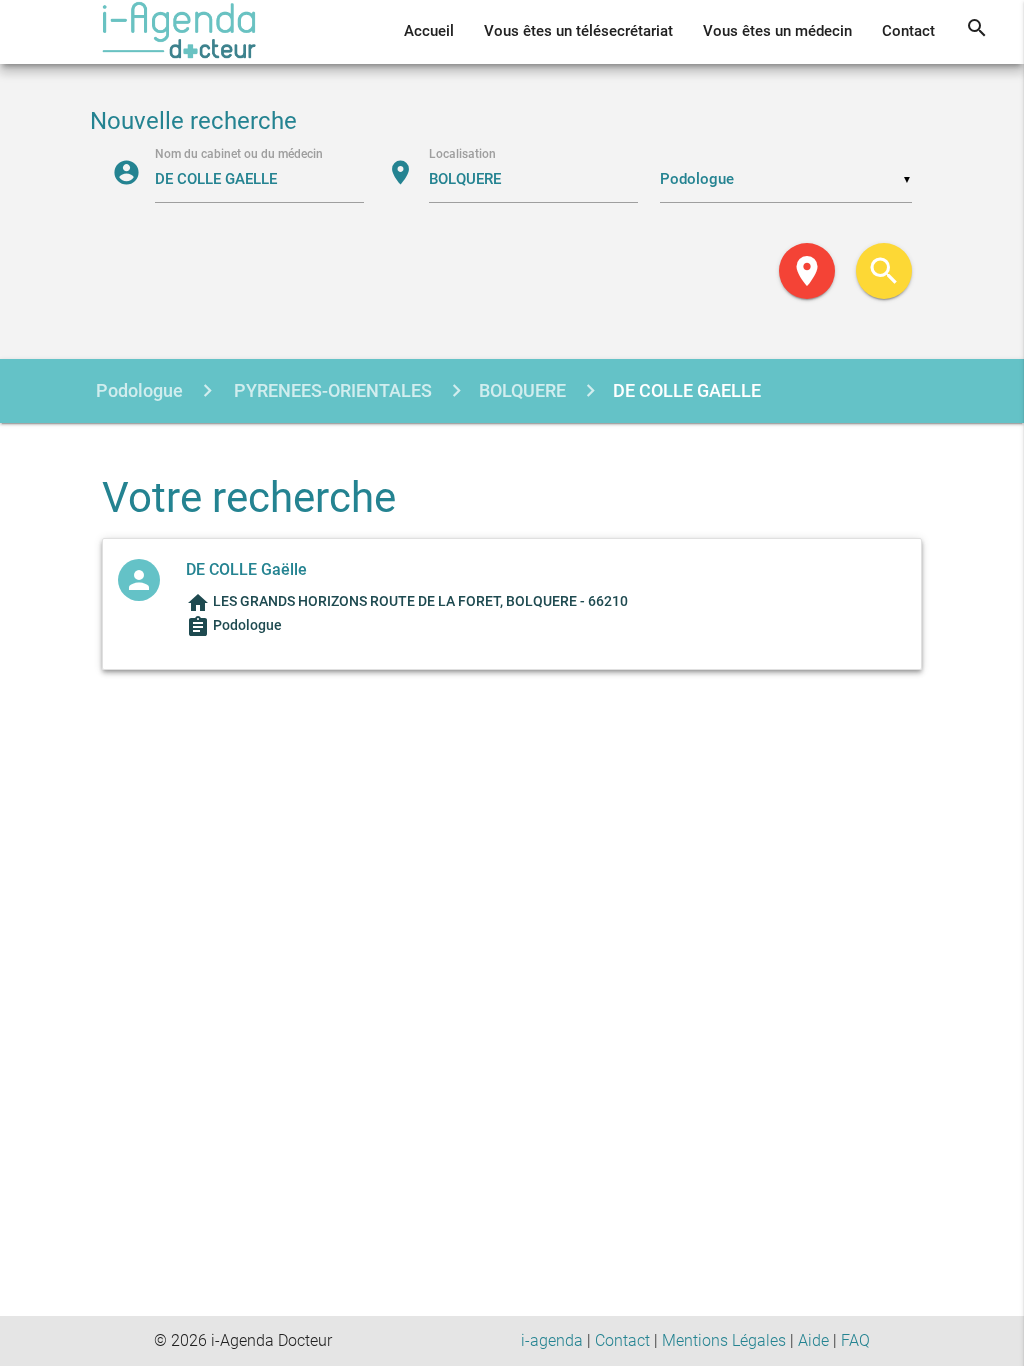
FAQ (855, 1340)
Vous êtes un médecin (777, 31)
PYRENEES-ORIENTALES (331, 390)
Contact (908, 31)
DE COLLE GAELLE (687, 390)
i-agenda (552, 1340)
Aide (813, 1340)
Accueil (429, 31)
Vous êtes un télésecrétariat (578, 31)
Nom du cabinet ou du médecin (239, 153)
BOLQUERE (522, 390)
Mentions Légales (724, 1340)
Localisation (462, 153)
